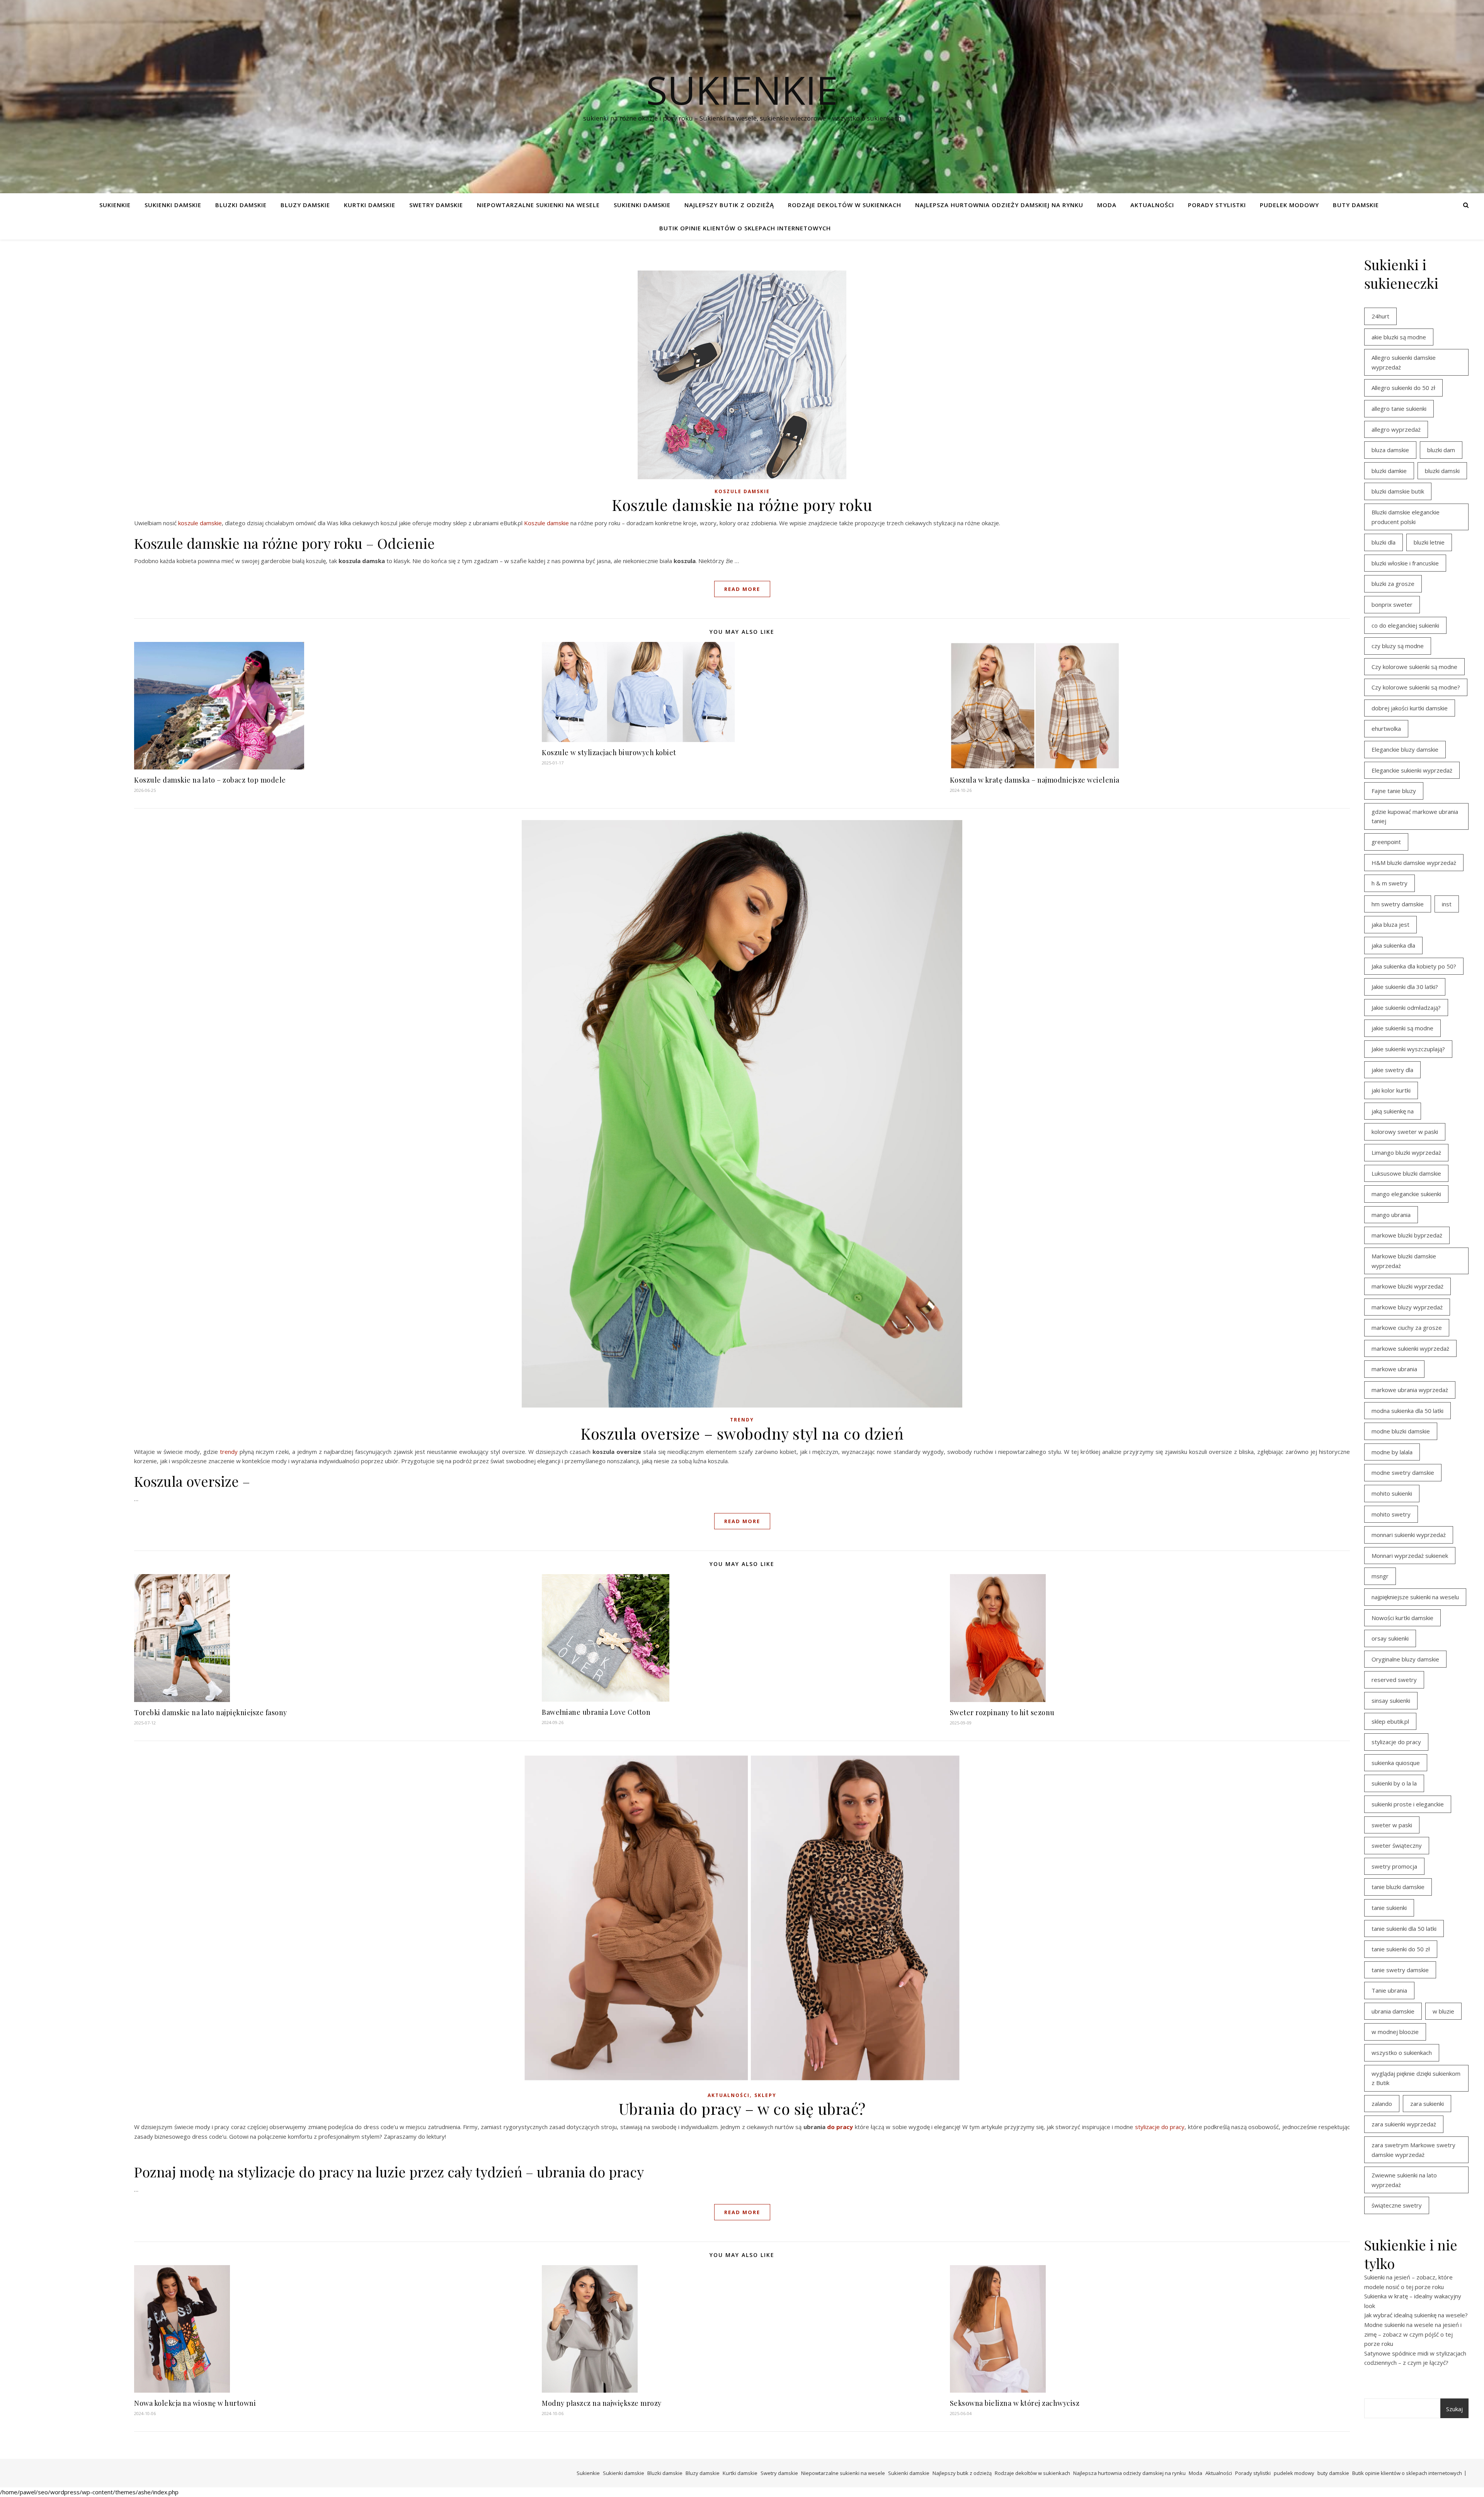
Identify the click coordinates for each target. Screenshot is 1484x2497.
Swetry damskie (436, 205)
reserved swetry (1394, 1680)
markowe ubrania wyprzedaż (1410, 1390)
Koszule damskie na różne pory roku (742, 505)
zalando (1382, 2104)
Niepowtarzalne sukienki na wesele (538, 205)
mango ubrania (1391, 1215)
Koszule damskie (742, 491)
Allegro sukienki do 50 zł (1403, 388)
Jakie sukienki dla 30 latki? (1405, 987)
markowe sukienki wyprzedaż (1410, 1348)
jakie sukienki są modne (1402, 1028)
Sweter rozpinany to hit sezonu (1002, 1712)
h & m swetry (1390, 883)
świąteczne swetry (1397, 2205)
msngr (1380, 1576)
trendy (229, 1452)
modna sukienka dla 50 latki (1407, 1411)
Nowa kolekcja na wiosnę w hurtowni (195, 2403)
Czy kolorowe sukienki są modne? (1416, 687)
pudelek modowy (1289, 205)
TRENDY (742, 1420)
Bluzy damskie (305, 205)
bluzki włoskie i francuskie (1405, 563)
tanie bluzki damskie (1398, 1887)
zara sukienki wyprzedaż (1404, 2124)
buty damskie (1356, 205)
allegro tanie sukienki (1399, 409)
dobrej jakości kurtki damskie (1410, 708)
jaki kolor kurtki (1391, 1090)
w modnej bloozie (1395, 2032)
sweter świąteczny (1397, 1845)
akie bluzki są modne (1399, 337)
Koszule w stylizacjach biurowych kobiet (609, 752)
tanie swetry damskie (1400, 1970)
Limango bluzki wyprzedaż (1406, 1152)
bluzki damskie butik (1398, 491)
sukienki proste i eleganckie (1408, 1804)
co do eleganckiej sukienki (1405, 625)
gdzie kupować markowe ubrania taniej (1415, 816)
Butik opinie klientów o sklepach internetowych (745, 228)
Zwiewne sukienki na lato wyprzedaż (1404, 2180)
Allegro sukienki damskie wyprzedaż (1404, 362)
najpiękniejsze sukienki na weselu (1415, 1597)
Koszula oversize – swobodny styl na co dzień (742, 1433)
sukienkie (742, 90)
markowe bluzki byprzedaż (1407, 1235)
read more (742, 589)
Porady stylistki (1217, 205)
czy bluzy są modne (1398, 646)
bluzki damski (1442, 471)
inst (1447, 904)
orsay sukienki (1390, 1638)
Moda (1107, 205)
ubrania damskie (1393, 2011)
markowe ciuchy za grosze (1407, 1328)
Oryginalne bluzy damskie (1405, 1659)
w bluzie (1443, 2011)
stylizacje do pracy (1396, 1742)
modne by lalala (1392, 1452)
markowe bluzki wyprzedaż (1407, 1286)
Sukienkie (115, 205)
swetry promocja (1394, 1866)
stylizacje (1147, 2127)
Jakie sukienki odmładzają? (1406, 1008)
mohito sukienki (1392, 1493)
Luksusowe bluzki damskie (1406, 1173)
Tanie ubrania (1389, 1990)
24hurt (1380, 316)
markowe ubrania (1394, 1369)
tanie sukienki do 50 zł (1401, 1949)
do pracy (840, 2127)
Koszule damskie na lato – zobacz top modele (210, 780)
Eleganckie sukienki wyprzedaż (1412, 770)
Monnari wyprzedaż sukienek (1410, 1556)
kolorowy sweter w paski (1405, 1132)
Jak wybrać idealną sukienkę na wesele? (1416, 2315)
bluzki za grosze (1393, 584)
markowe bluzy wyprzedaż (1407, 1307)
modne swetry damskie (1403, 1472)
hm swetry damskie (1398, 904)
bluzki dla (1384, 542)
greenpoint (1386, 842)
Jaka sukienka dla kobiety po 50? (1414, 966)
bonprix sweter (1392, 604)
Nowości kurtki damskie (1402, 1618)
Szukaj (1454, 2409)
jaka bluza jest (1390, 924)
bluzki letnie (1429, 542)
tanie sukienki (1389, 1908)
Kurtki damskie (370, 205)
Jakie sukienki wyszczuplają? (1408, 1049)
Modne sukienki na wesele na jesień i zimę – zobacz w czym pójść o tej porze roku (1413, 2334)
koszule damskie (200, 523)
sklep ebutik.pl (1390, 1721)
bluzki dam (1441, 450)
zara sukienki (1427, 2104)
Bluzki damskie (241, 205)
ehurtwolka (1386, 729)
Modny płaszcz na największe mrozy (602, 2403)
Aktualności (1152, 205)
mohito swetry (1391, 1514)
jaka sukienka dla (1393, 945)
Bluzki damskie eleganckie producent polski (1406, 517)
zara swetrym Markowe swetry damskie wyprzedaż (1413, 2150)
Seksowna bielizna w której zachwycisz (1015, 2403)
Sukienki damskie (173, 205)
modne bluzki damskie (1401, 1431)
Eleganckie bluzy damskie (1405, 749)
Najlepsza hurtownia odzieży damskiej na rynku (999, 205)
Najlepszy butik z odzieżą (729, 205)
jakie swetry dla (1392, 1070)
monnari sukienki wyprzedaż (1409, 1535)
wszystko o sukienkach (1402, 2053)
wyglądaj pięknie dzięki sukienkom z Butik (1416, 2078)
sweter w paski (1392, 1825)
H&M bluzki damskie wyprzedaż (1414, 863)
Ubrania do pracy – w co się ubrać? (742, 2108)
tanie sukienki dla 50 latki (1404, 1928)
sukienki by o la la (1394, 1783)
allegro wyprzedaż (1396, 429)
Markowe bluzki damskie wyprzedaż (1404, 1261)
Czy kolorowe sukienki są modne (1414, 667)
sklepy (765, 2095)
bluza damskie (1390, 450)
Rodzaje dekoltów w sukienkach (845, 205)
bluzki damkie (1389, 471)
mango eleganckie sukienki (1406, 1194)
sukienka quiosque (1396, 1763)
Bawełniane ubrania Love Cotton (596, 1712)
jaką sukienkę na (1393, 1111)
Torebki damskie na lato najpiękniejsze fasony (211, 1712)
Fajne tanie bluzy (1394, 791)
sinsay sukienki (1391, 1700)
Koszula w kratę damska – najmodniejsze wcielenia (1035, 780)
